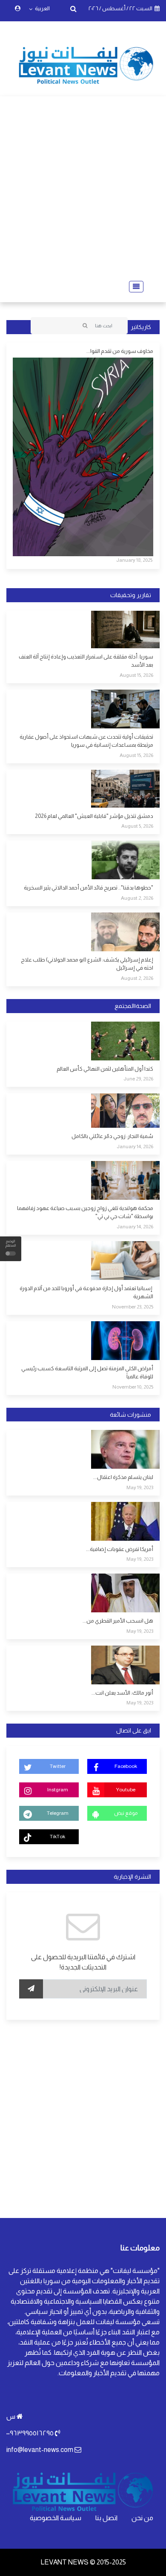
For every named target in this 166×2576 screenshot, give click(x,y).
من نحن (142, 2518)
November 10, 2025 (133, 1387)
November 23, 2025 (133, 1307)
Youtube (126, 1790)
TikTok (57, 1837)
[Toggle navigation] (134, 287)
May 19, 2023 (140, 1487)
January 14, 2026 (135, 1146)
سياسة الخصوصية (56, 2518)
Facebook (126, 1766)
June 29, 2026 (138, 1079)
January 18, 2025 (134, 560)
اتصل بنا (106, 2518)
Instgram (58, 1790)
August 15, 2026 (136, 675)
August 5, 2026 (137, 826)
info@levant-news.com (40, 2450)
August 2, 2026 (137, 898)
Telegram (58, 1813)
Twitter (58, 1766)
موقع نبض (126, 1813)
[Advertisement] (83, 188)
